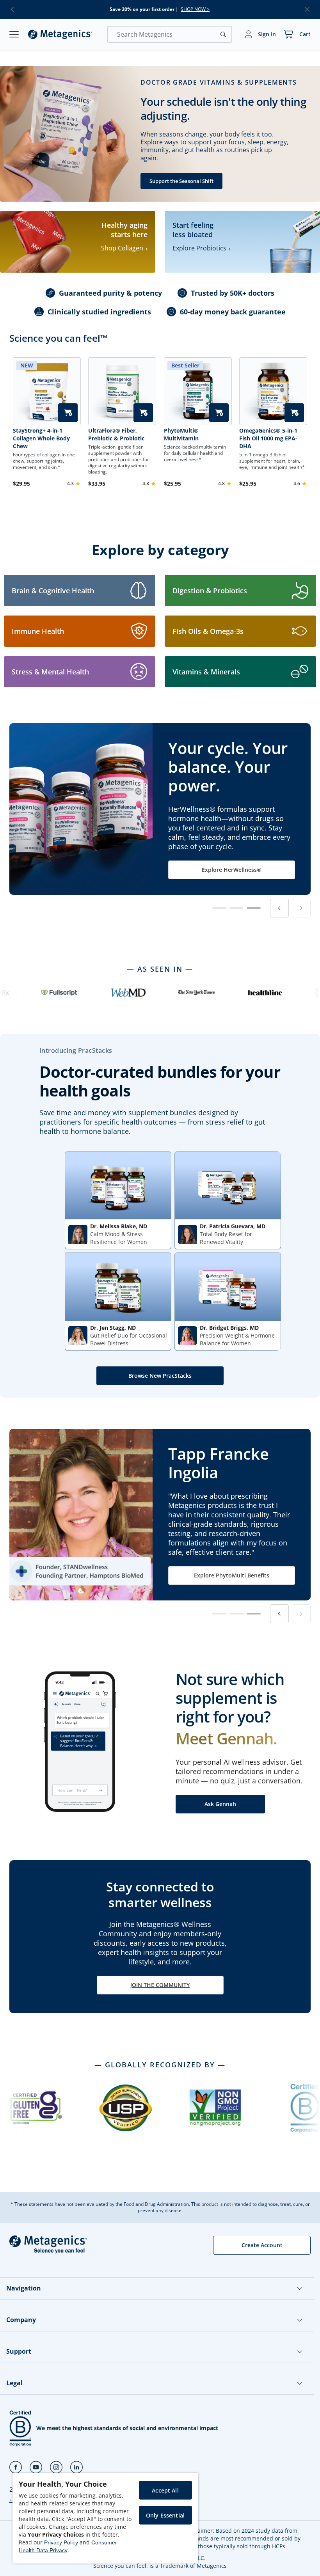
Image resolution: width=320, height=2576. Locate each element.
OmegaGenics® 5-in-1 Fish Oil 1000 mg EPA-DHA (268, 438)
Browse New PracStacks (160, 1376)
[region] (105, 2518)
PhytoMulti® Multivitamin (181, 434)
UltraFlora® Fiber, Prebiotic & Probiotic (116, 434)
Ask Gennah (220, 1804)
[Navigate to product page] (122, 391)
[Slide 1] (219, 908)
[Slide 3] (254, 908)
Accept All (165, 2490)
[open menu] (14, 34)
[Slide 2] (236, 908)
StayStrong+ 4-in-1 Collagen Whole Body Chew (41, 438)
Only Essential (165, 2515)
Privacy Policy (61, 2542)
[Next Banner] (301, 908)
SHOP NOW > (195, 9)
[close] (307, 9)
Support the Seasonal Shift (181, 181)
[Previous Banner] (279, 908)
